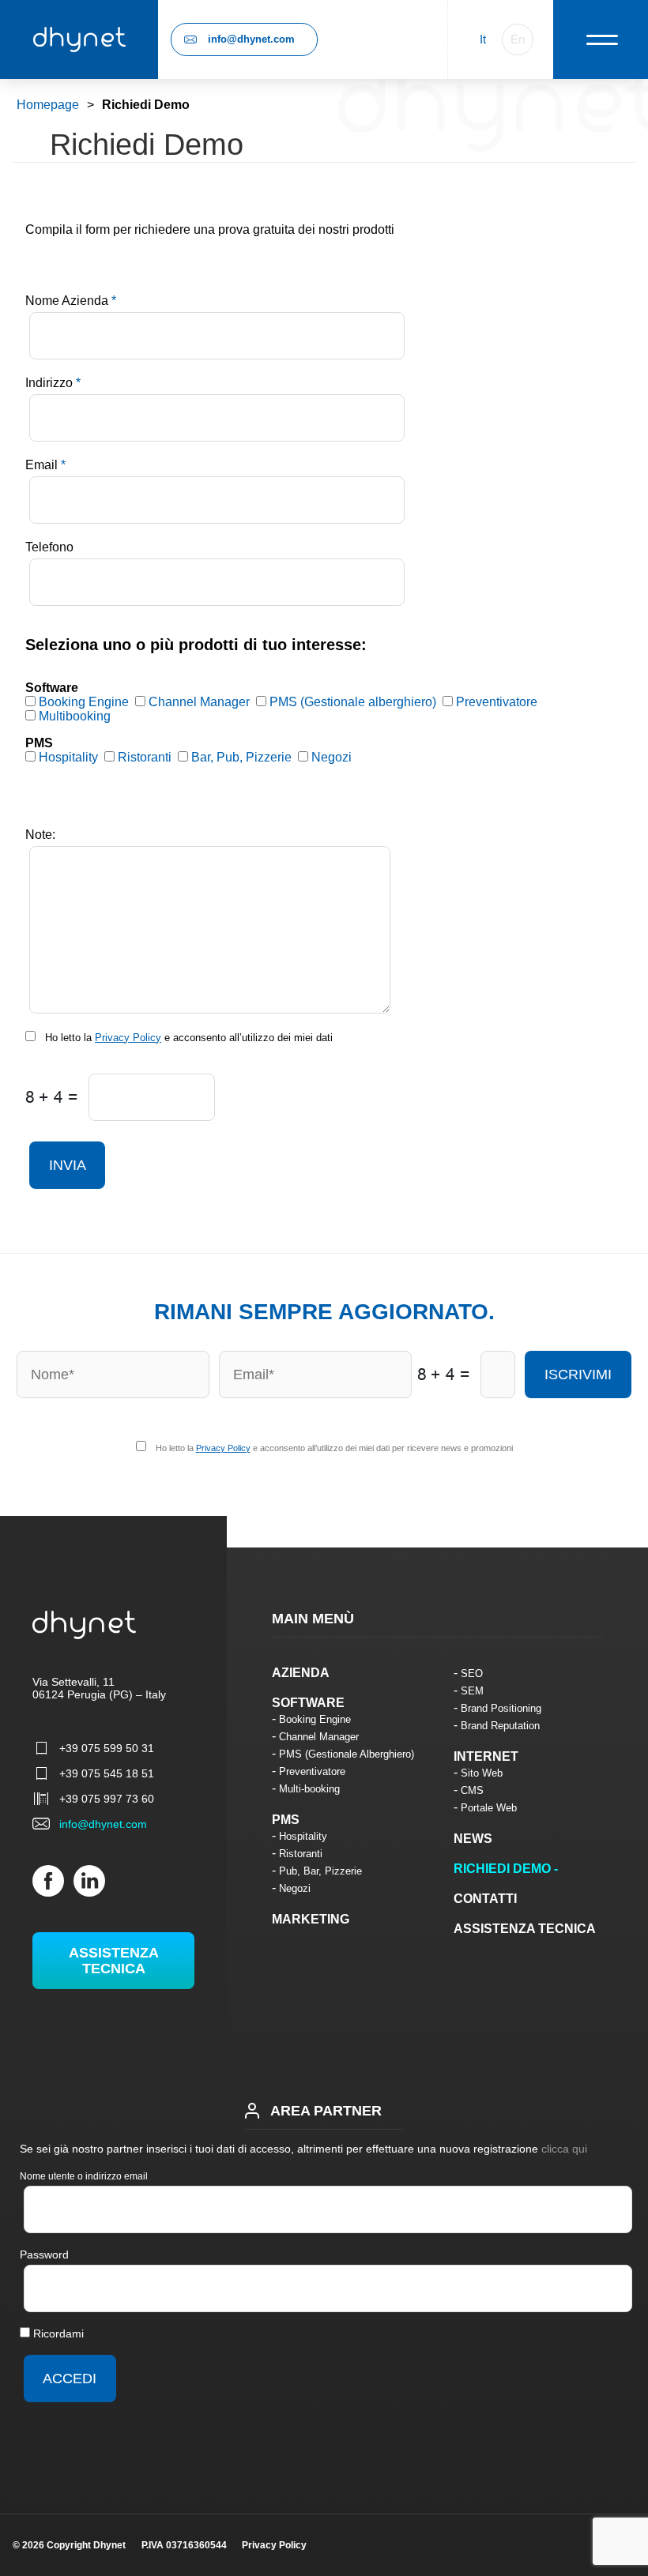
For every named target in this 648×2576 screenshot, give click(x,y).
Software (308, 1703)
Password (44, 2254)
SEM (472, 1691)
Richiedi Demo (502, 1869)
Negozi (295, 1888)
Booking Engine (315, 1719)
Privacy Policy (128, 1038)
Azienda (301, 1673)
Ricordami (57, 2333)
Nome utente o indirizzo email (84, 2176)
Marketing (311, 1919)
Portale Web (489, 1808)
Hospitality (303, 1836)
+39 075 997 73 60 (107, 1799)
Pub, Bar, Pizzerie (320, 1871)
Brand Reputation (500, 1726)
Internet (486, 1756)
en (518, 39)
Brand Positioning (501, 1708)
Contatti (485, 1899)
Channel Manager (319, 1737)
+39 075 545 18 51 (107, 1773)
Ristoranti (301, 1854)
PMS (286, 1820)
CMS (472, 1790)
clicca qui (564, 2149)
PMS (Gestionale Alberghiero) (347, 1754)
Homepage (48, 105)
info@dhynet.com (251, 39)
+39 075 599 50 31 (107, 1748)
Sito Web (482, 1773)
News (473, 1839)
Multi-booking (309, 1789)
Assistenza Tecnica (114, 1961)
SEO (472, 1673)
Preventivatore (312, 1771)
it (483, 39)
